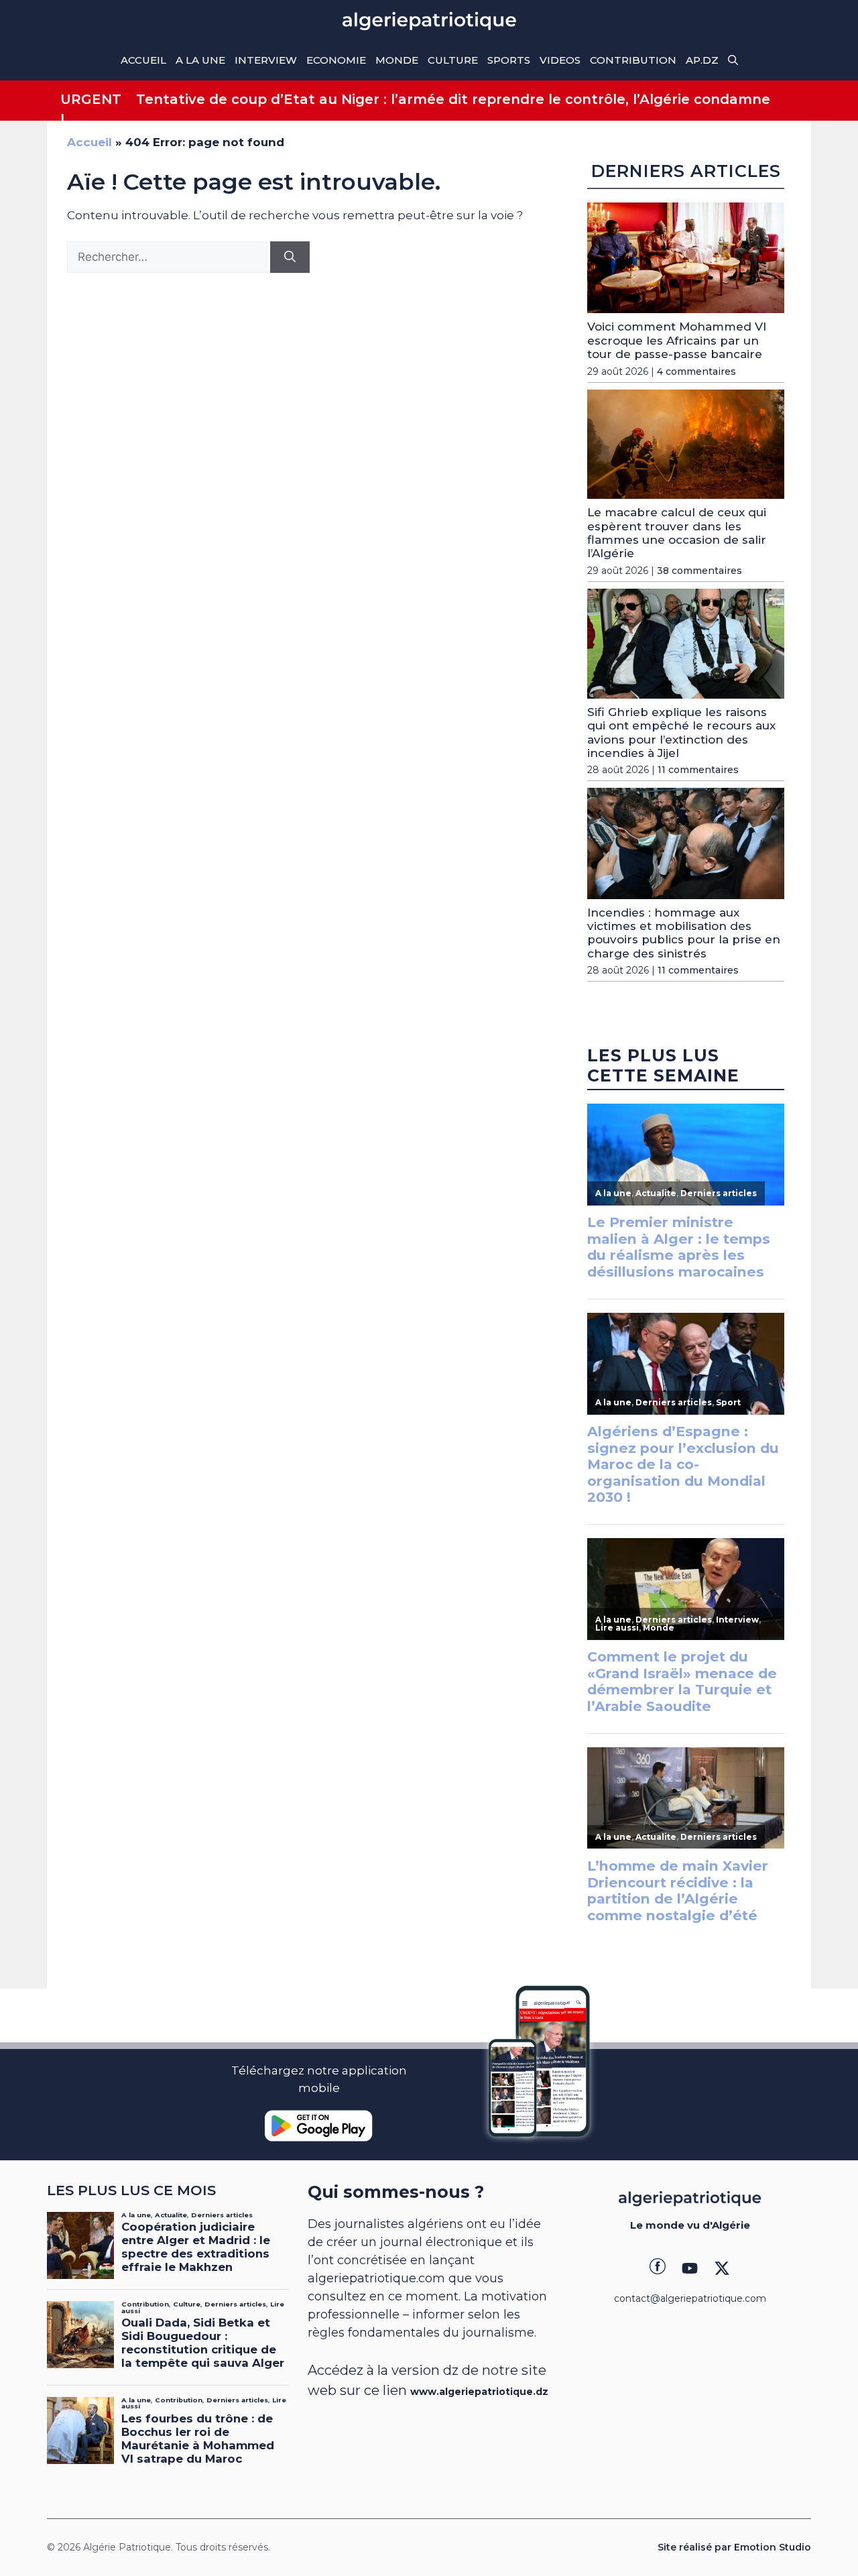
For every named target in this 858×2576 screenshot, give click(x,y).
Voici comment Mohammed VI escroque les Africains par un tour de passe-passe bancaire (677, 340)
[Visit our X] (722, 2268)
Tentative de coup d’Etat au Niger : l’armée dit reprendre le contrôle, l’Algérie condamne (453, 99)
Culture (453, 60)
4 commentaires (696, 371)
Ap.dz (702, 60)
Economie (336, 60)
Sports (509, 60)
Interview (266, 60)
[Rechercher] (290, 257)
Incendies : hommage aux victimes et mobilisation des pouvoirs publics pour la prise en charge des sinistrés (684, 933)
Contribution (633, 60)
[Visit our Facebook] (658, 2268)
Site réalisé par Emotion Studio (734, 2547)
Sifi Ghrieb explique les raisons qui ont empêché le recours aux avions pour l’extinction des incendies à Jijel (681, 733)
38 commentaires (699, 571)
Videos (560, 60)
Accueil (143, 60)
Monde (397, 60)
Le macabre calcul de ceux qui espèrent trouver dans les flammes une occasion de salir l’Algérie (677, 533)
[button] (733, 60)
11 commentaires (698, 770)
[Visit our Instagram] (690, 2268)
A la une (200, 60)
